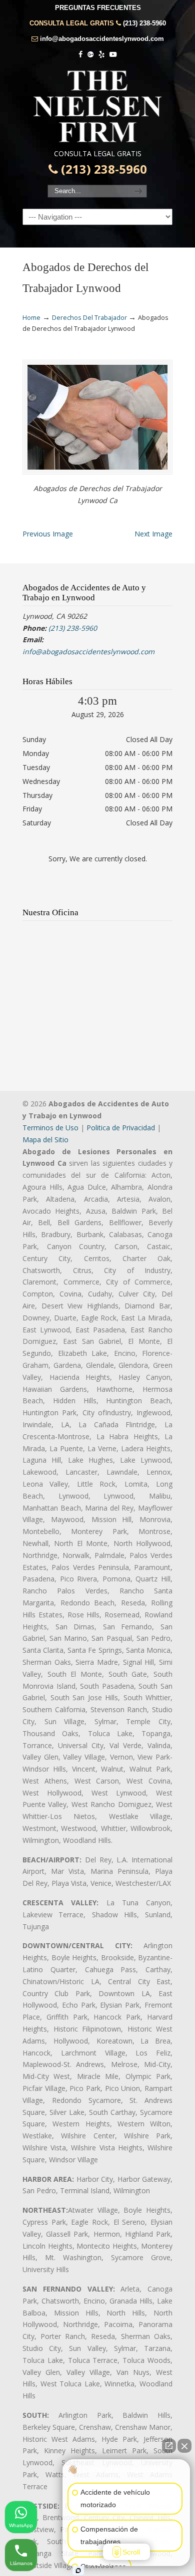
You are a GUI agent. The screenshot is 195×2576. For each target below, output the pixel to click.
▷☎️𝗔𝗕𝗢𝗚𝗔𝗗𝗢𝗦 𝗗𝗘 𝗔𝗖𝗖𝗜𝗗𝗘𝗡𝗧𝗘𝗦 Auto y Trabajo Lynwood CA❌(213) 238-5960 (97, 106)
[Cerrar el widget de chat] (184, 2446)
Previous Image (48, 534)
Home (31, 318)
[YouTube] (113, 55)
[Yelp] (101, 55)
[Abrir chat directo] (169, 2446)
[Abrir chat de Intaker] (78, 2571)
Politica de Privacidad (121, 1128)
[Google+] (90, 55)
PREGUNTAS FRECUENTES (98, 8)
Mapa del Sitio (45, 1140)
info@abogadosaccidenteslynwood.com (102, 39)
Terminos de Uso (50, 1128)
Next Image (153, 534)
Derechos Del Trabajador (89, 318)
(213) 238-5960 (144, 23)
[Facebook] (81, 55)
